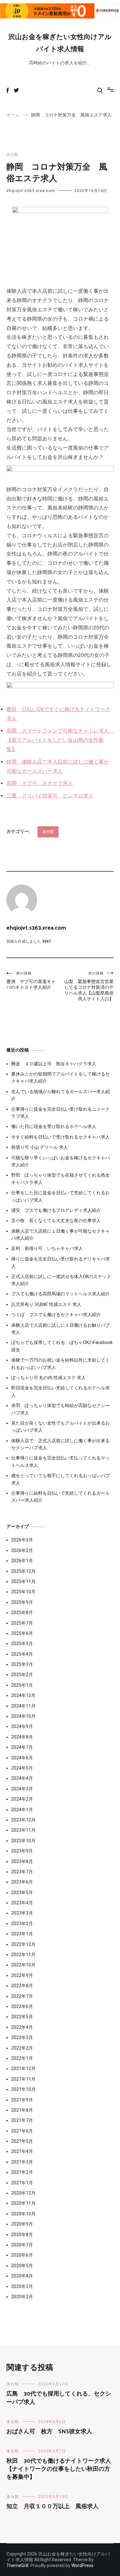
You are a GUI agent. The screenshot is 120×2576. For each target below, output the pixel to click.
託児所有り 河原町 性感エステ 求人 (46, 1304)
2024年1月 (22, 1810)
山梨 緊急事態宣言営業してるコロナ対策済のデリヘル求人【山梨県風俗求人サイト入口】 (89, 986)
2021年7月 (22, 2120)
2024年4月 (22, 1778)
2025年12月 (23, 1571)
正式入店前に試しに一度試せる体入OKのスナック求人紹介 (61, 1280)
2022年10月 (23, 1965)
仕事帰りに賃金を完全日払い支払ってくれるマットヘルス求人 (60, 1461)
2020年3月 (22, 2286)
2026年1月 (22, 1561)
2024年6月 (22, 1758)
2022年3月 (22, 2037)
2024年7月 (22, 1747)
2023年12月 (23, 1820)
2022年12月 (23, 1944)
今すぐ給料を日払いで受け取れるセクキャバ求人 (60, 1137)
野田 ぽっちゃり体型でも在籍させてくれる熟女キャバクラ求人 (60, 1179)
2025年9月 (22, 1602)
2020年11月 (23, 2203)
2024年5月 (22, 1768)
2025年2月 (22, 1675)
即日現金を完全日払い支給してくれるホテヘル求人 (60, 1391)
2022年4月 (22, 2027)
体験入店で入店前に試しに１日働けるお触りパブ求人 (60, 1329)
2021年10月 (23, 2089)
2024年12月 (23, 1695)
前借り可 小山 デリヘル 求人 (40, 1147)
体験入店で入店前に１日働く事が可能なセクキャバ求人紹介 (60, 1235)
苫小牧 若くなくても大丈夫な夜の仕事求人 (56, 1220)
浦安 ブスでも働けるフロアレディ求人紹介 (56, 1210)
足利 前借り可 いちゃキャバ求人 (47, 1248)
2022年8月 (22, 1986)
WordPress (82, 2565)
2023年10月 (23, 1841)
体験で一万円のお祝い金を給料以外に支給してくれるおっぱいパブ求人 (60, 1364)
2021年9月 (22, 2100)
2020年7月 (22, 2245)
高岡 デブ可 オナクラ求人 (40, 783)
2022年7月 (22, 1996)
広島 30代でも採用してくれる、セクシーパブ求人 (59, 2398)
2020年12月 (23, 2193)
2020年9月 (22, 2224)
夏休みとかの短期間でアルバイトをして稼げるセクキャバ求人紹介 (60, 1077)
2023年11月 (23, 1830)
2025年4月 (22, 1654)
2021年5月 (22, 2141)
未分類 (12, 155)
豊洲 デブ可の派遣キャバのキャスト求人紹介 (31, 980)
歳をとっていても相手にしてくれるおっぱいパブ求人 (60, 1479)
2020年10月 (23, 2214)
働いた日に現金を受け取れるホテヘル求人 (54, 1126)
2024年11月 (23, 1706)
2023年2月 (22, 1924)
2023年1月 (22, 1934)
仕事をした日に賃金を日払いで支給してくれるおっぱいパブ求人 (60, 1196)
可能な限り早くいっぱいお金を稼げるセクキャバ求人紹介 (60, 1161)
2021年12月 (23, 2068)
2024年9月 (22, 1726)
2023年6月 (22, 1882)
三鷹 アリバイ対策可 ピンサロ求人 (50, 796)
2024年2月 (22, 1799)
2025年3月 (22, 1664)
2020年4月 (22, 2276)
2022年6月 (22, 2006)
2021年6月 (22, 2131)
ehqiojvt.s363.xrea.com (31, 191)
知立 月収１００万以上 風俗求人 (52, 2507)
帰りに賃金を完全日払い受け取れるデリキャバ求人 (60, 1262)
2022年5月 (22, 2017)
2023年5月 (22, 1892)
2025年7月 (22, 1623)
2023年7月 (22, 1872)
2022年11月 (23, 1955)
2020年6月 (22, 2255)
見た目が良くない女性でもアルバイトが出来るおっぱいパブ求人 (60, 1427)
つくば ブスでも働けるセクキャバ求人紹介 (56, 1315)
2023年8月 (22, 1861)
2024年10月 (23, 1716)
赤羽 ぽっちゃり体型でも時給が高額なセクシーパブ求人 (60, 1409)
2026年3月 (22, 1540)
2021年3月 (22, 2162)
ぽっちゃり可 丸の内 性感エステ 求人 (48, 1378)
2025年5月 (22, 1644)
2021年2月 (22, 2172)
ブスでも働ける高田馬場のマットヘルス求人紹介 (60, 1294)
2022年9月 (22, 1975)
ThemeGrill (17, 2565)
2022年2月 (22, 2048)
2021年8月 (22, 2110)
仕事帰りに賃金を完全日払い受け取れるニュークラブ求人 (60, 1113)
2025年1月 (22, 1685)
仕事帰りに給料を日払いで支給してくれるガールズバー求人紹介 (60, 1497)
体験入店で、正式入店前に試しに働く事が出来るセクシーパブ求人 (60, 1444)
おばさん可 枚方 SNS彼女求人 (49, 2432)
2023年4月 (22, 1903)
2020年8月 (22, 2235)
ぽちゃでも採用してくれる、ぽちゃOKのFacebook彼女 (62, 1346)
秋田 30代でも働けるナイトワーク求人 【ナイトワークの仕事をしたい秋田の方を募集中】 (62, 2469)
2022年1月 (22, 2058)
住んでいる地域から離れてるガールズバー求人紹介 (60, 1095)
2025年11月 (23, 1581)
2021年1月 (22, 2183)
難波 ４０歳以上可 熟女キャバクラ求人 (54, 1064)
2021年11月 (23, 2079)
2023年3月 (22, 1913)
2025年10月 (23, 1592)
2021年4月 (22, 2151)
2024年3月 (22, 1789)
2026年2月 (22, 1550)
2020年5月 (22, 2266)
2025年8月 (22, 1612)
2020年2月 (22, 2297)
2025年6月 (22, 1633)
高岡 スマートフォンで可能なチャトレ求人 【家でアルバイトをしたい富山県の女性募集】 (60, 740)
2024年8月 (22, 1737)
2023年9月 (22, 1851)
